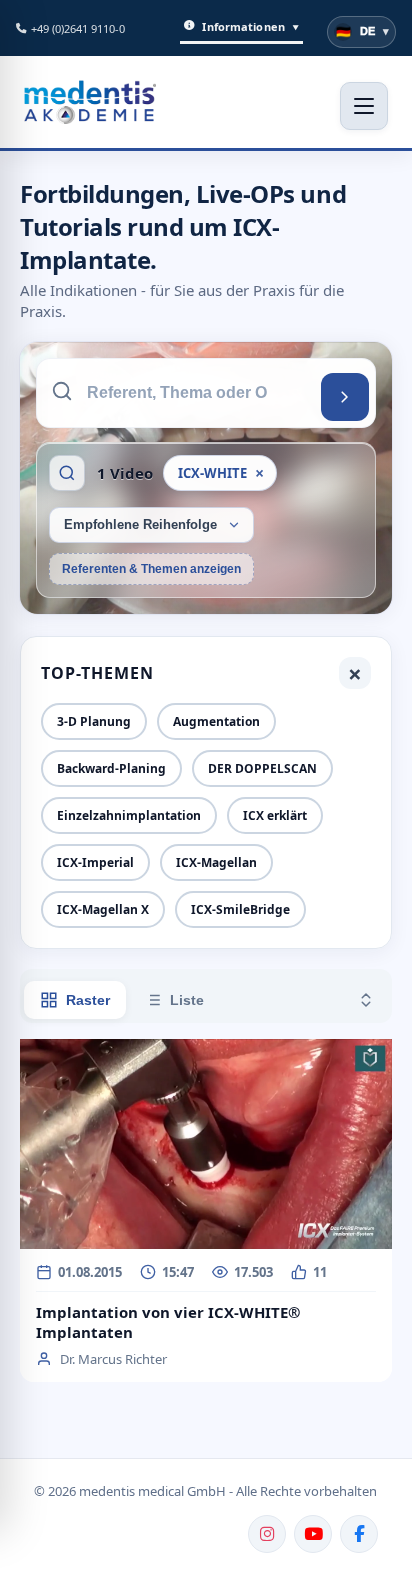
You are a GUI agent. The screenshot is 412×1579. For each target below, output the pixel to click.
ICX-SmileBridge (240, 909)
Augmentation (216, 721)
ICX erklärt (275, 815)
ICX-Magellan (216, 862)
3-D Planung (94, 721)
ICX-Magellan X (103, 909)
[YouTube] (313, 1534)
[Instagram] (267, 1534)
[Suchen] (345, 397)
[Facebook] (359, 1534)
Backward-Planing (111, 768)
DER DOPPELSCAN (262, 768)
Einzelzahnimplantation (129, 815)
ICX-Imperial (95, 862)
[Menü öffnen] (364, 106)
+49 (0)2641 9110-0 (78, 28)
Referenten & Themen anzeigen (151, 569)
